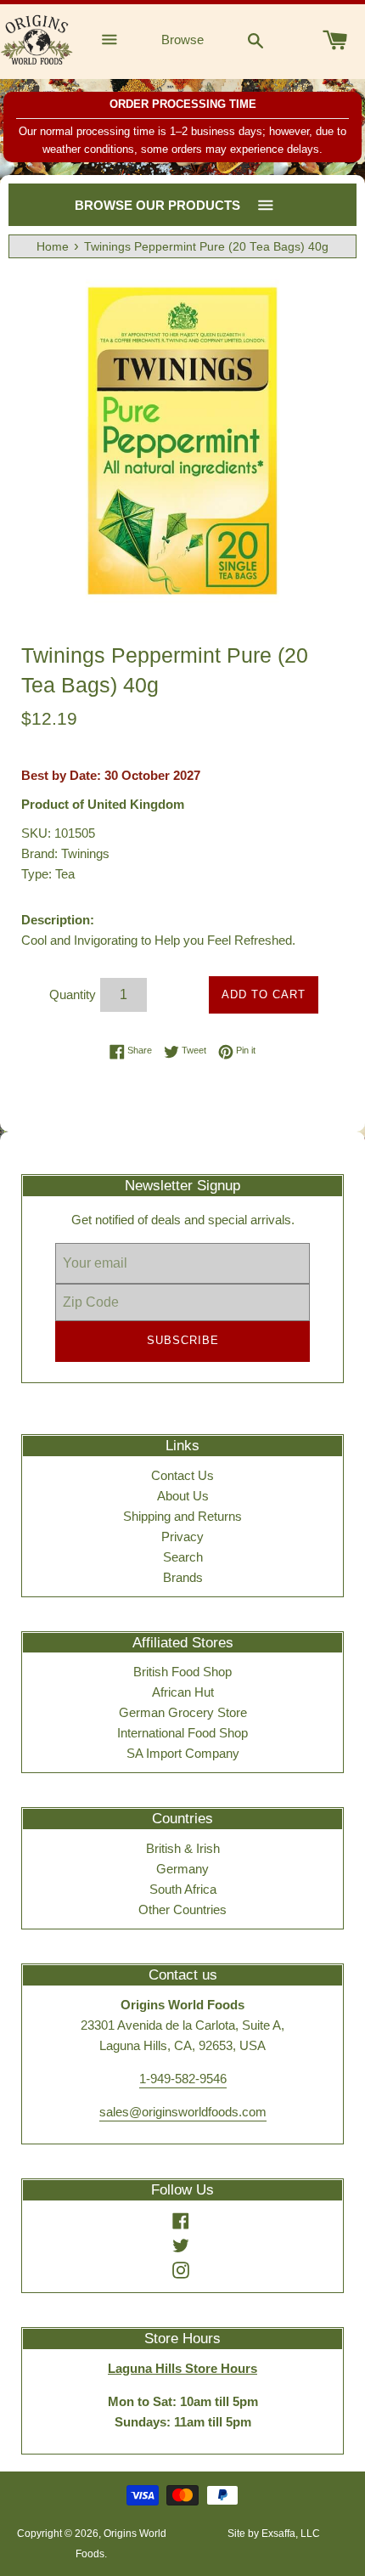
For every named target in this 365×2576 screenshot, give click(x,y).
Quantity (73, 994)
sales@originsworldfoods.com (183, 2112)
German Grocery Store (183, 1712)
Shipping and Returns (182, 1516)
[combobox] (255, 40)
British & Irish (183, 1848)
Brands (183, 1577)
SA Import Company (183, 1753)
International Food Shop (182, 1733)
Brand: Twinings (65, 853)
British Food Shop (182, 1672)
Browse (182, 40)
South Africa (183, 1889)
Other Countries (182, 1909)
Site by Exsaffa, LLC (274, 2534)
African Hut (183, 1692)
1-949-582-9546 (183, 2079)
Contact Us (182, 1475)
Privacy (182, 1537)
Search (183, 1557)
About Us (183, 1496)
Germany (182, 1869)
